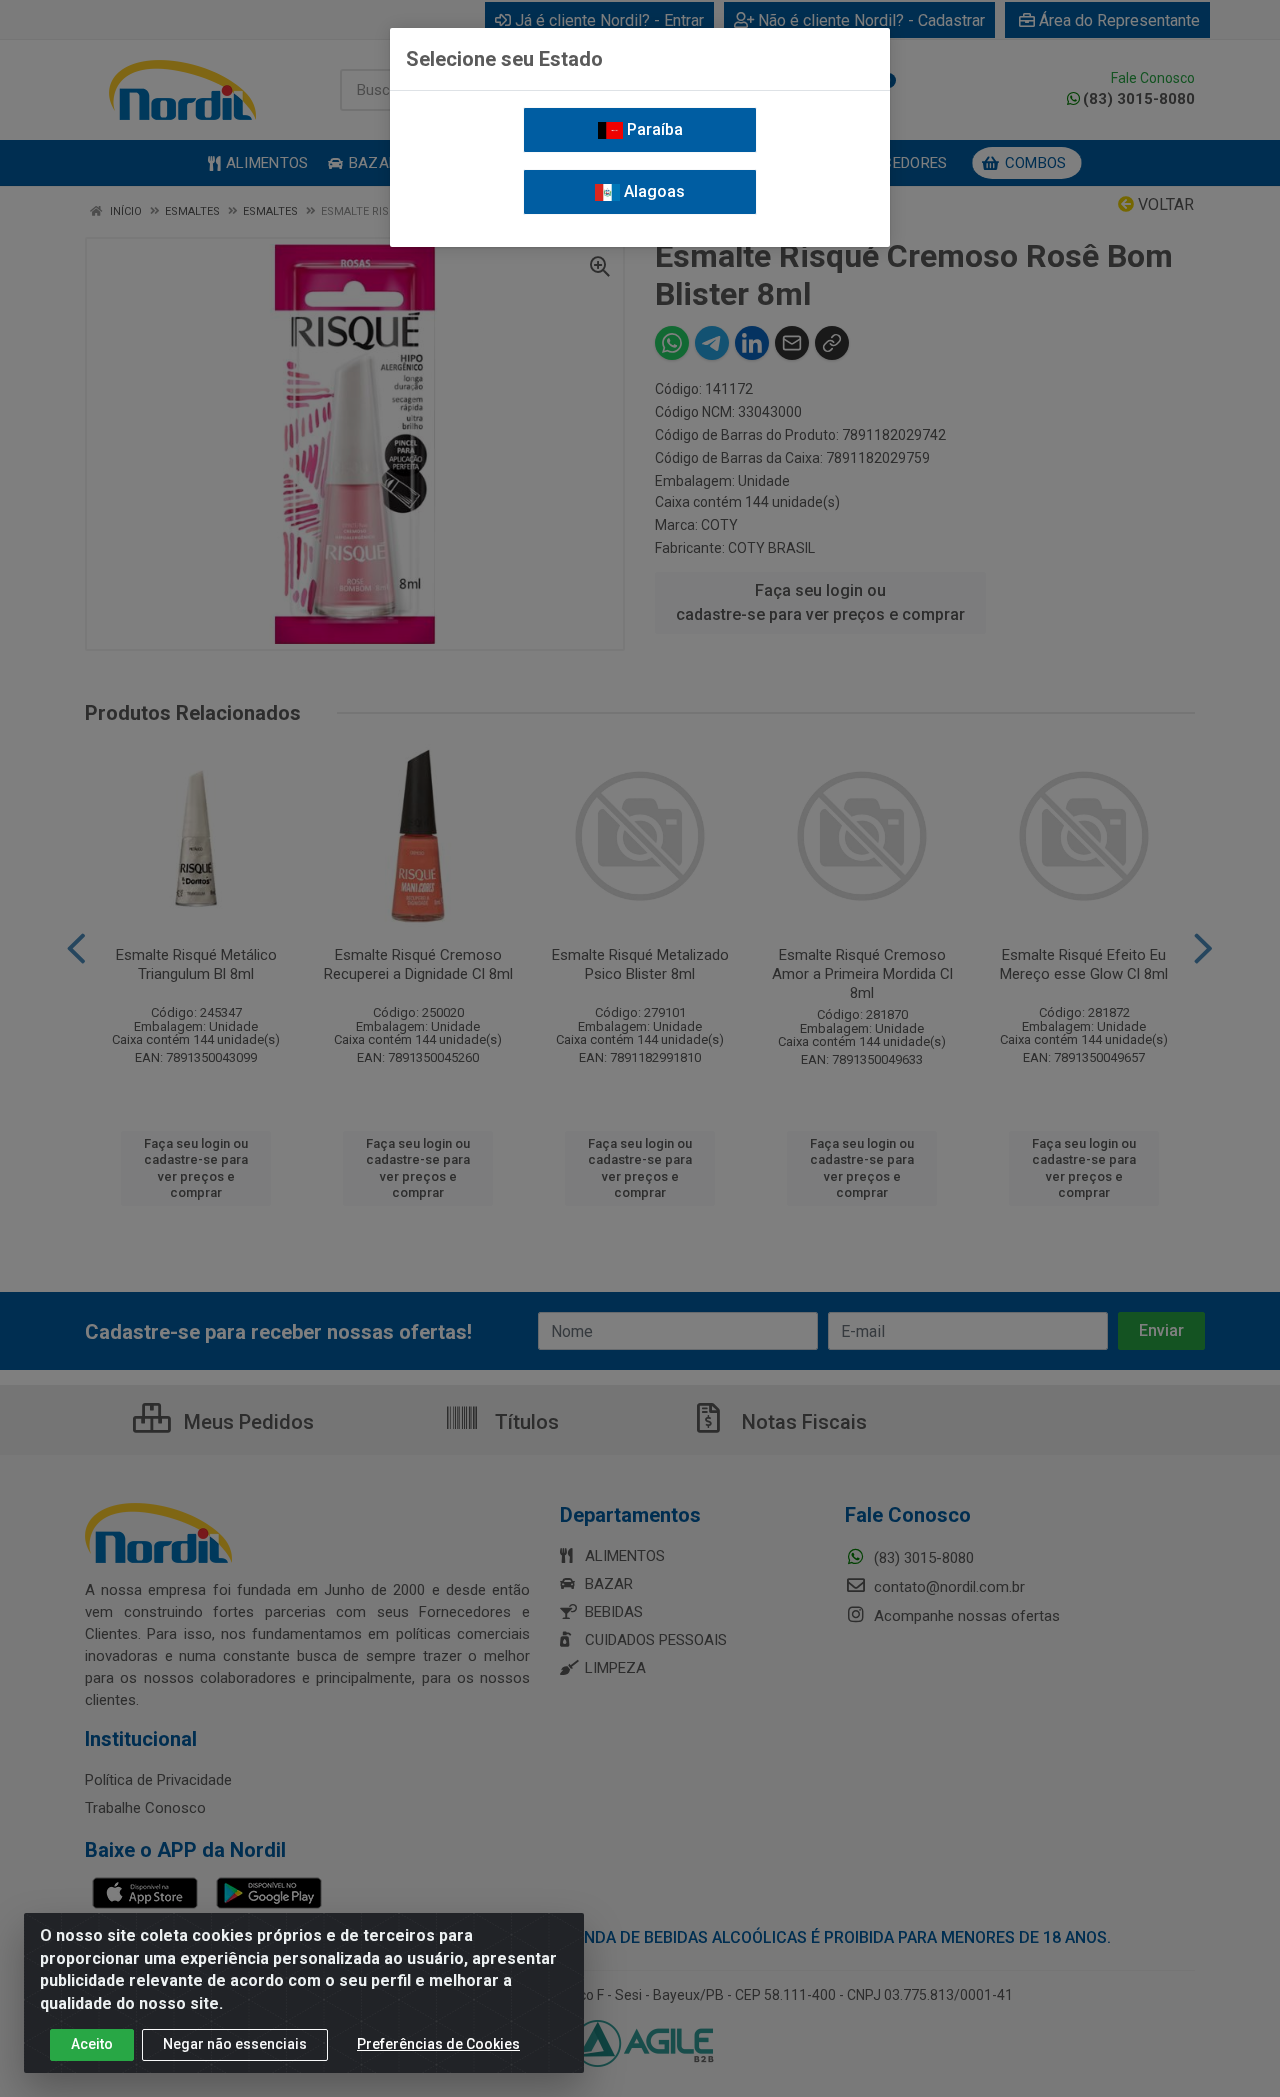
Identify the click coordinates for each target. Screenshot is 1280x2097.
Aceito (92, 2044)
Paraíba (653, 129)
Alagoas (652, 191)
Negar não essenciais (235, 2044)
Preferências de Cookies (438, 2044)
